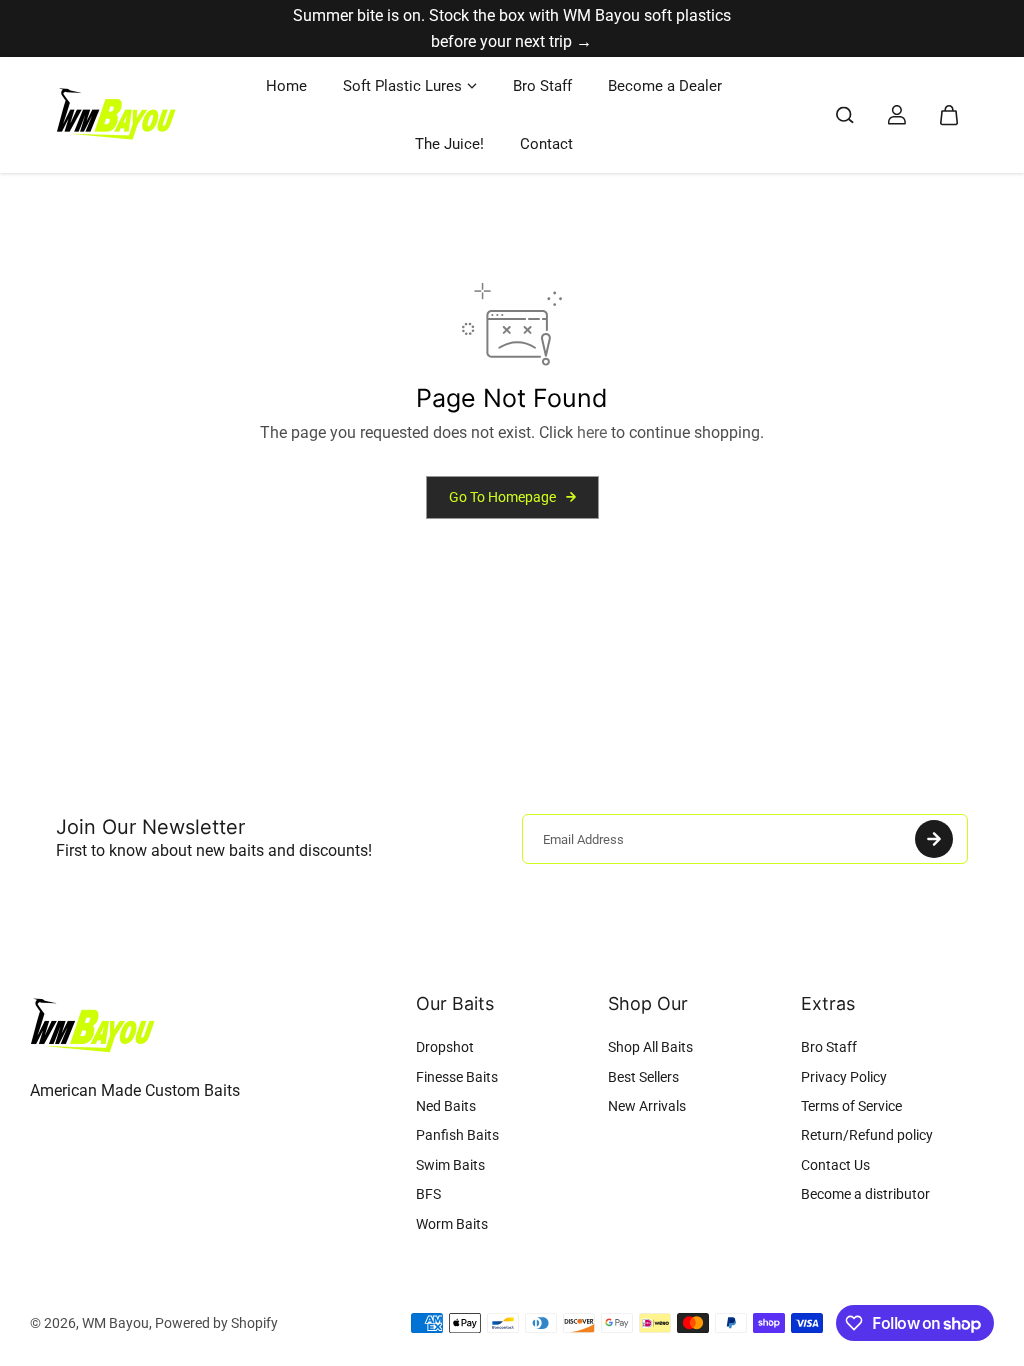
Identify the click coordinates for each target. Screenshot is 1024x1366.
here (592, 432)
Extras (828, 1004)
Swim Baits (450, 1165)
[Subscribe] (934, 839)
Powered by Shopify (216, 1323)
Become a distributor (865, 1194)
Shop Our (648, 1004)
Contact (546, 144)
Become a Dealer (665, 86)
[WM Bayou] (116, 115)
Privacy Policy (844, 1077)
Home (286, 86)
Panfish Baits (457, 1135)
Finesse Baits (457, 1077)
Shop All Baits (650, 1047)
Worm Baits (452, 1224)
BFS (428, 1194)
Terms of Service (851, 1106)
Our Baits (455, 1004)
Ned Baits (446, 1106)
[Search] (845, 115)
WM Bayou (115, 1323)
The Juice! (449, 144)
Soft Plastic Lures (402, 86)
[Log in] (897, 115)
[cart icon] (949, 115)
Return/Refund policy (867, 1135)
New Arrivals (647, 1106)
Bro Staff (542, 86)
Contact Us (835, 1165)
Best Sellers (643, 1077)
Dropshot (445, 1047)
